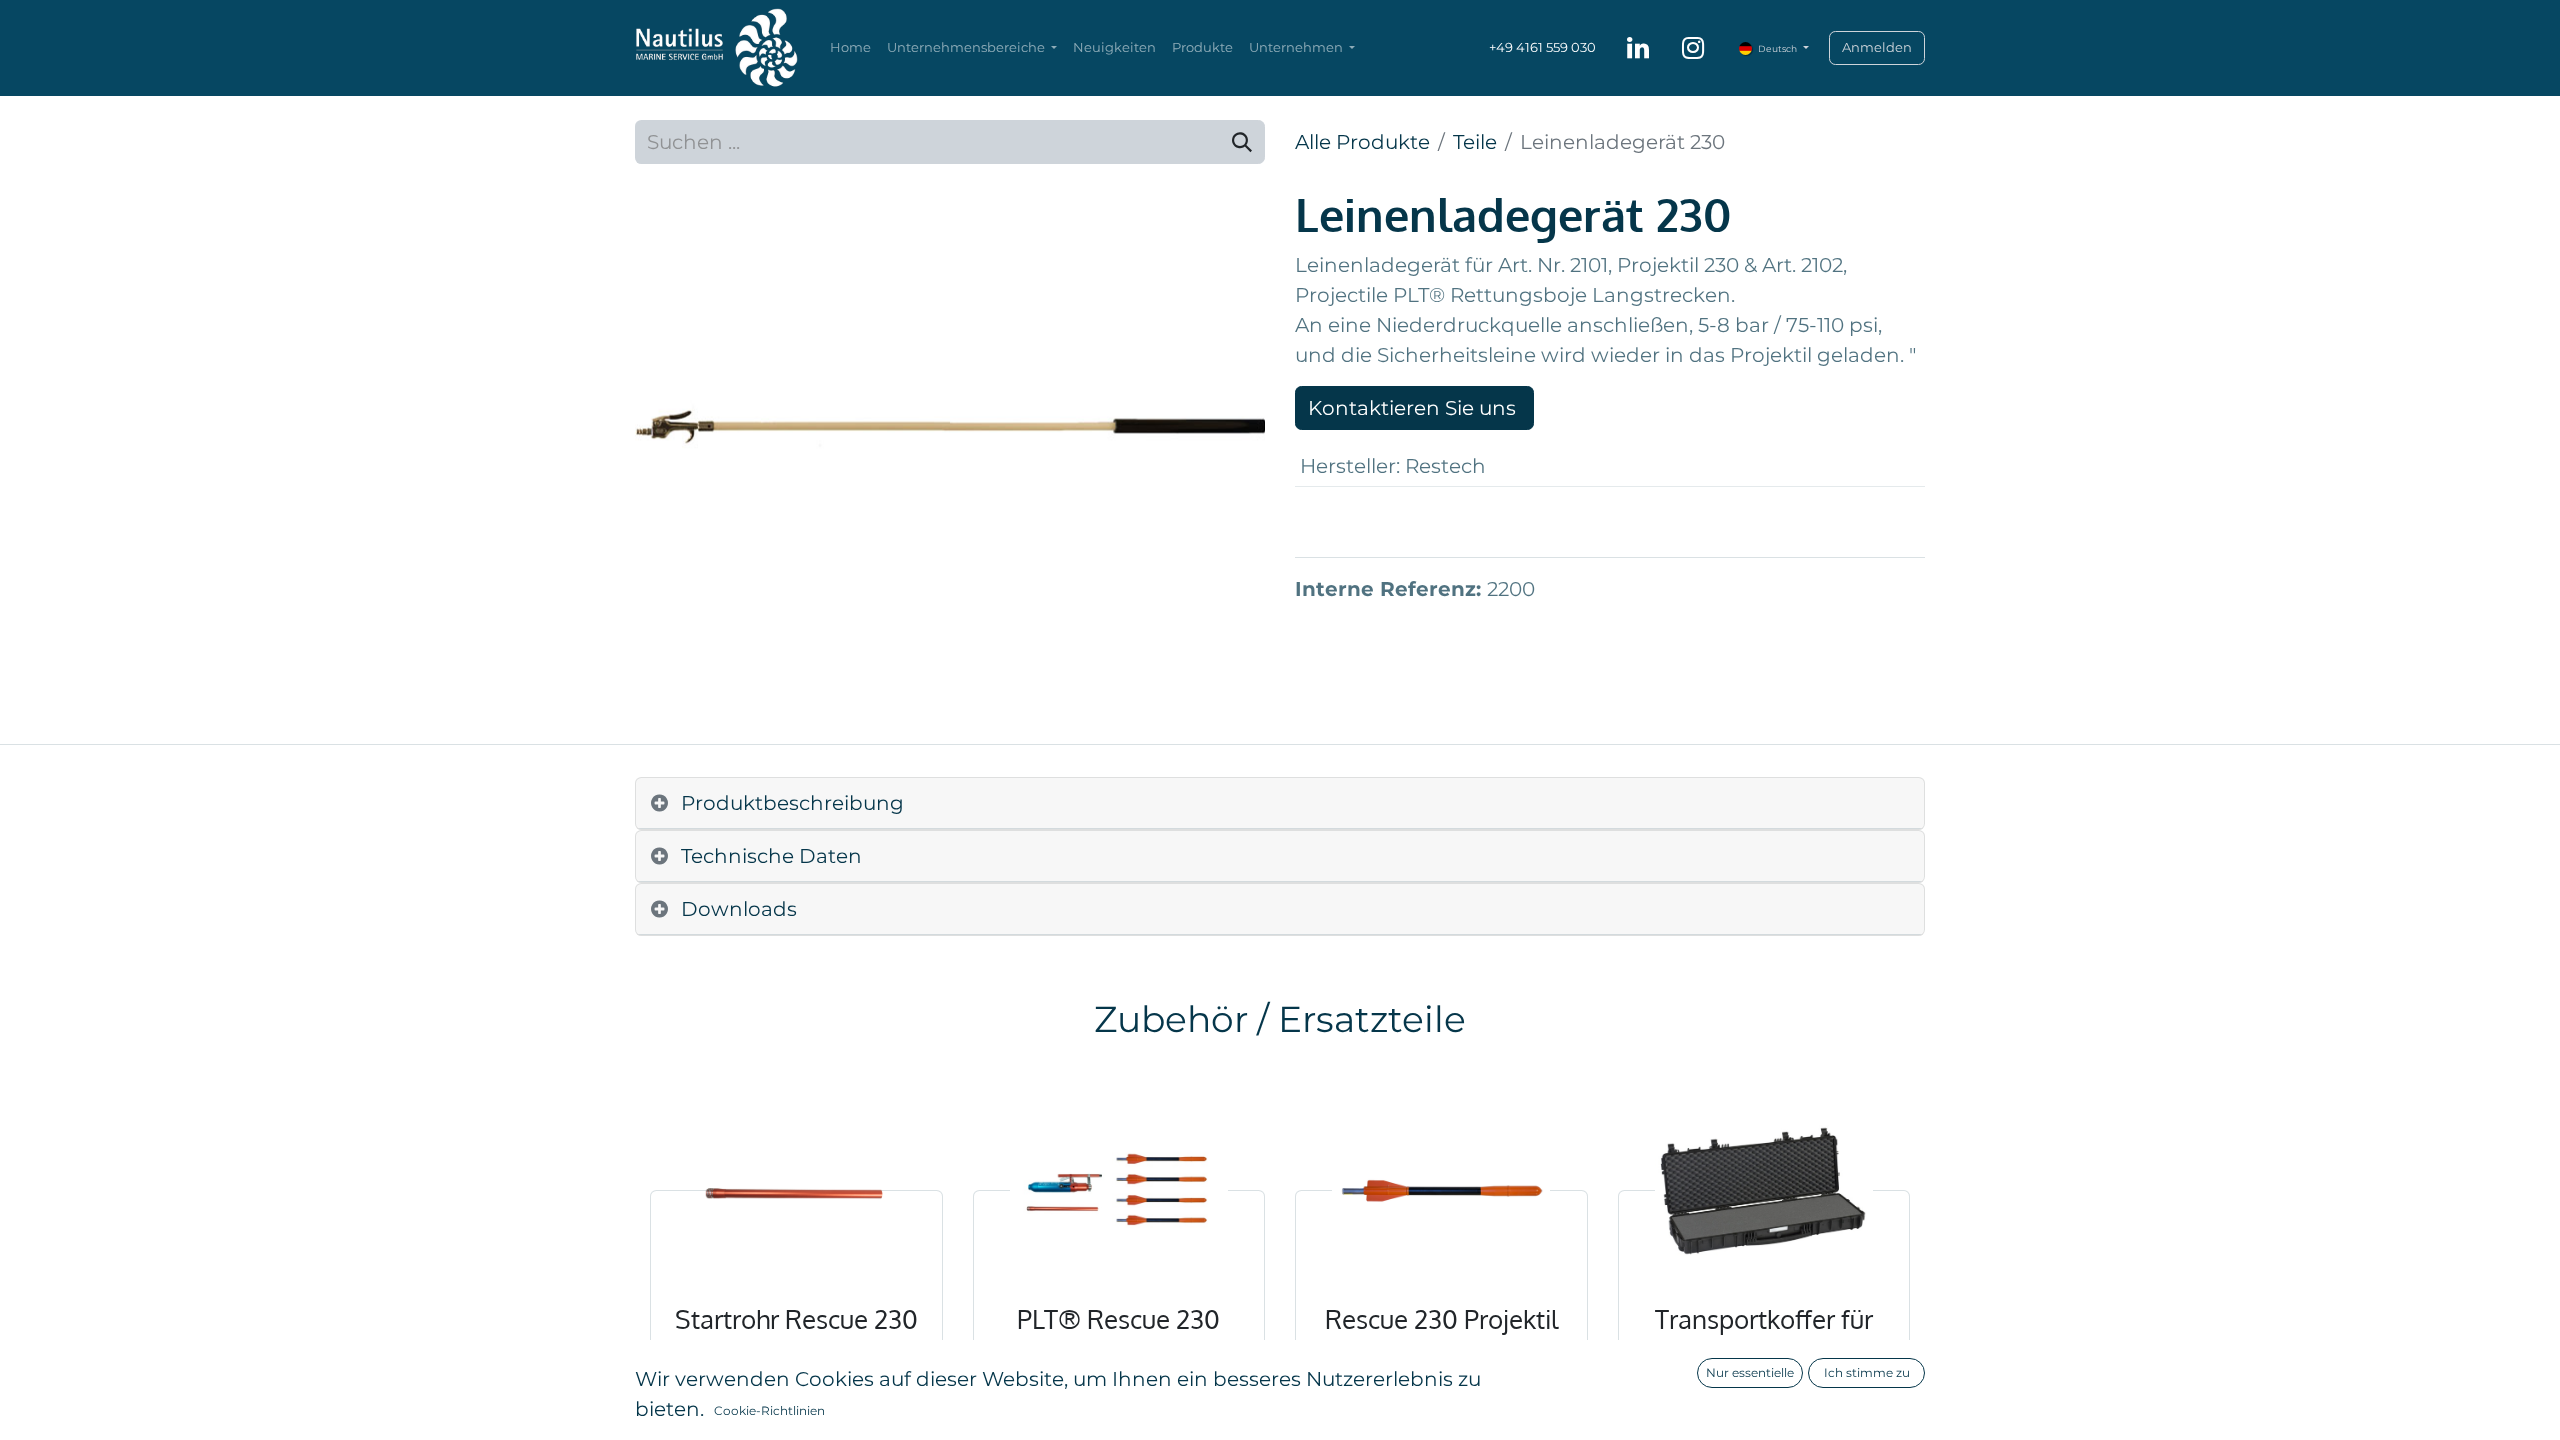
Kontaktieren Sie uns (1414, 408)
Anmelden (1877, 47)
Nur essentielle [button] (1750, 1372)
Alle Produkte (1362, 142)
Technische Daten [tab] (771, 856)
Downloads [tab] (739, 909)
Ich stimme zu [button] (1867, 1372)
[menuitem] (850, 48)
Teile (1475, 142)
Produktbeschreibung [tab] (792, 803)
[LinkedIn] (1638, 48)
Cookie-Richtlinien (769, 1410)
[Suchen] (1242, 142)
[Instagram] (1693, 48)
